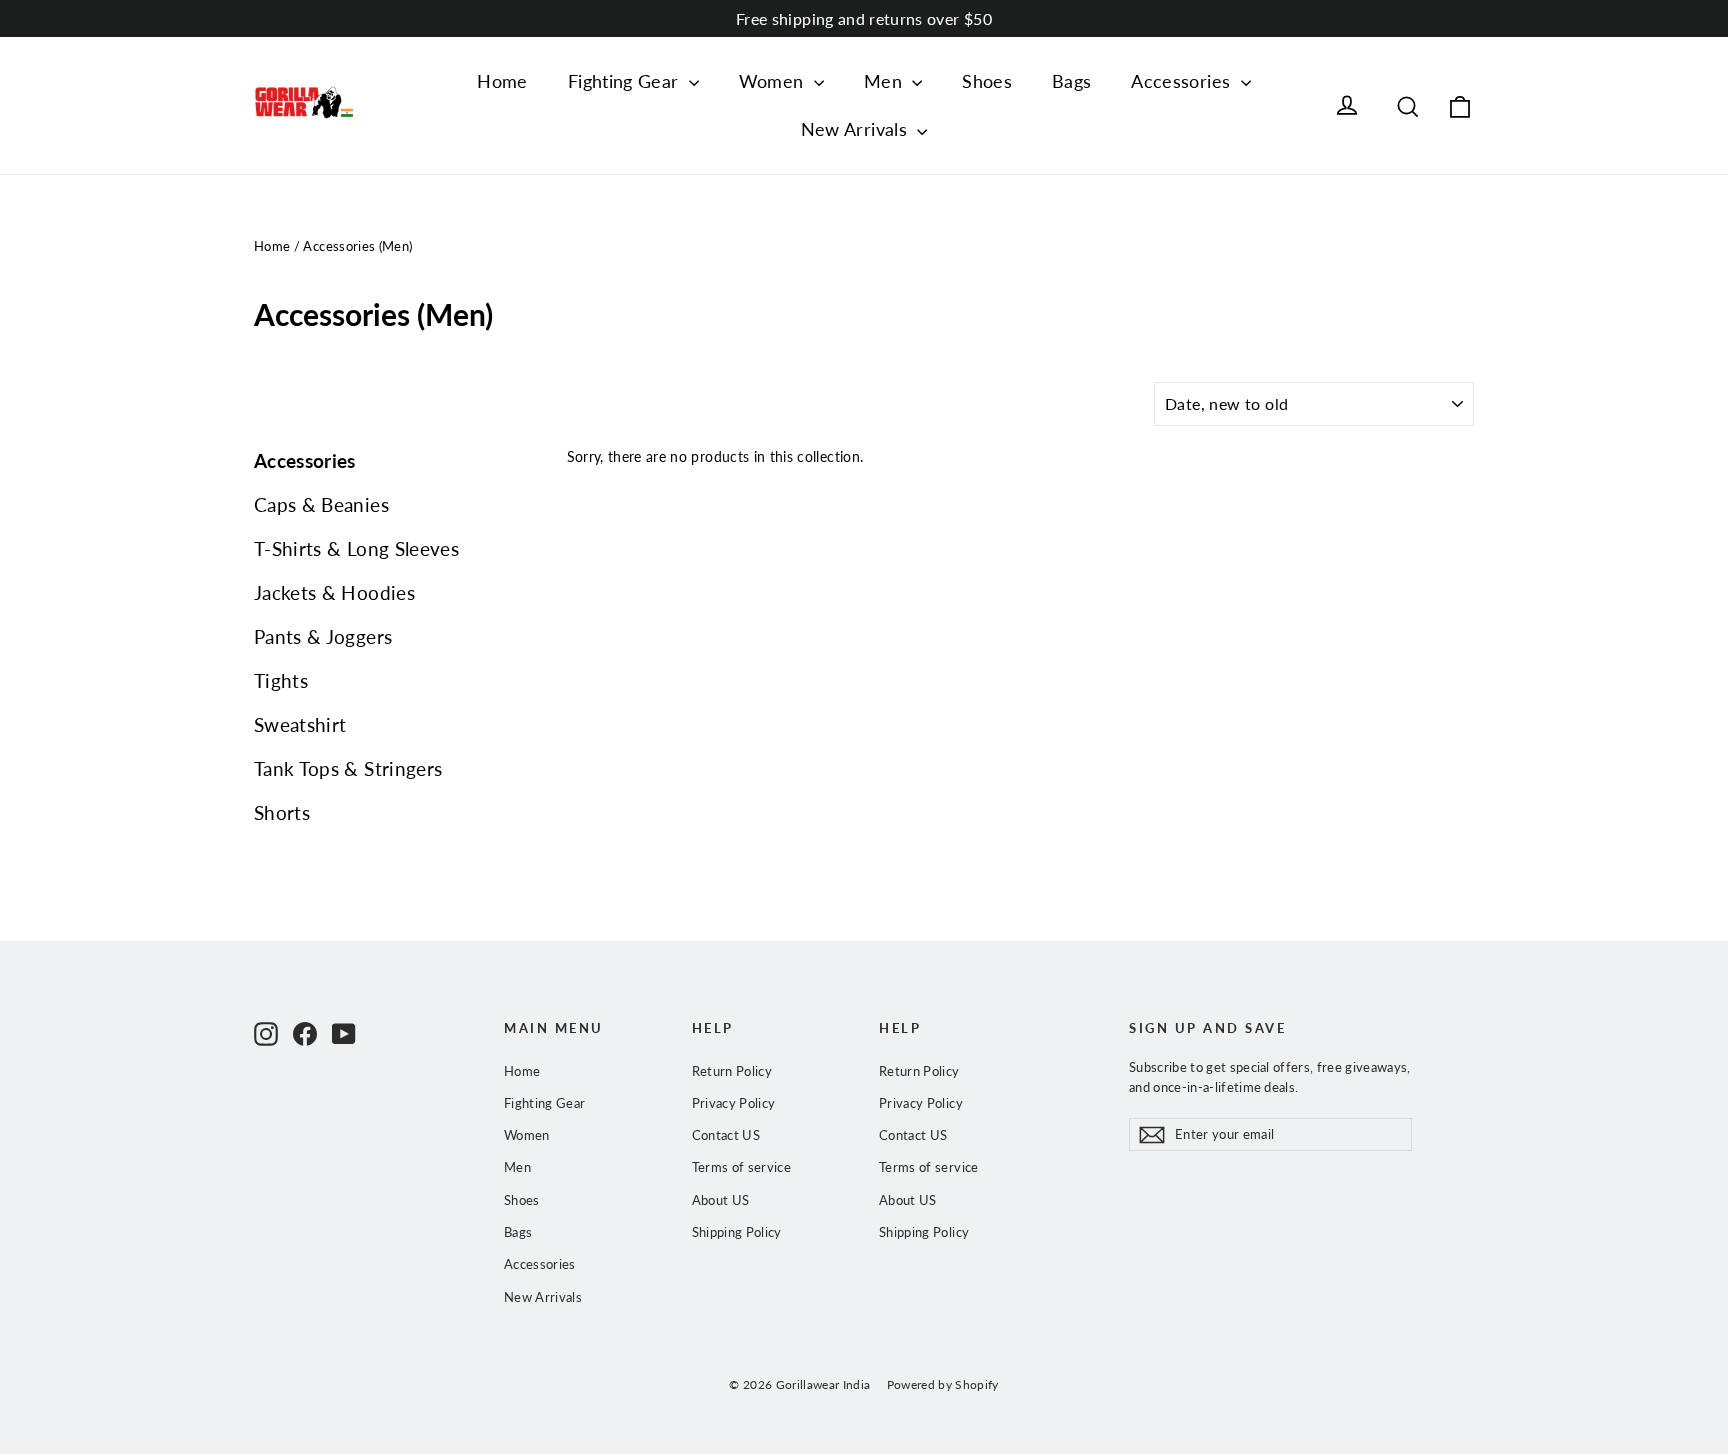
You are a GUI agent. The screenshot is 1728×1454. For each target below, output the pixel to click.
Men (885, 81)
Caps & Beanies (321, 504)
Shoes (987, 81)
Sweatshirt (300, 724)
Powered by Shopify (943, 1384)
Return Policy (732, 1071)
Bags (1071, 81)
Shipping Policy (737, 1232)
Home (502, 81)
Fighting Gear (626, 81)
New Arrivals (857, 129)
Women (774, 81)
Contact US (726, 1135)
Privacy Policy (734, 1103)
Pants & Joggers (323, 636)
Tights (281, 680)
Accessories (1183, 81)
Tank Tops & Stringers (348, 768)
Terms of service (742, 1167)
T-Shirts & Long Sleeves (356, 548)
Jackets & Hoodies (334, 592)
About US (721, 1200)
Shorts (282, 812)
